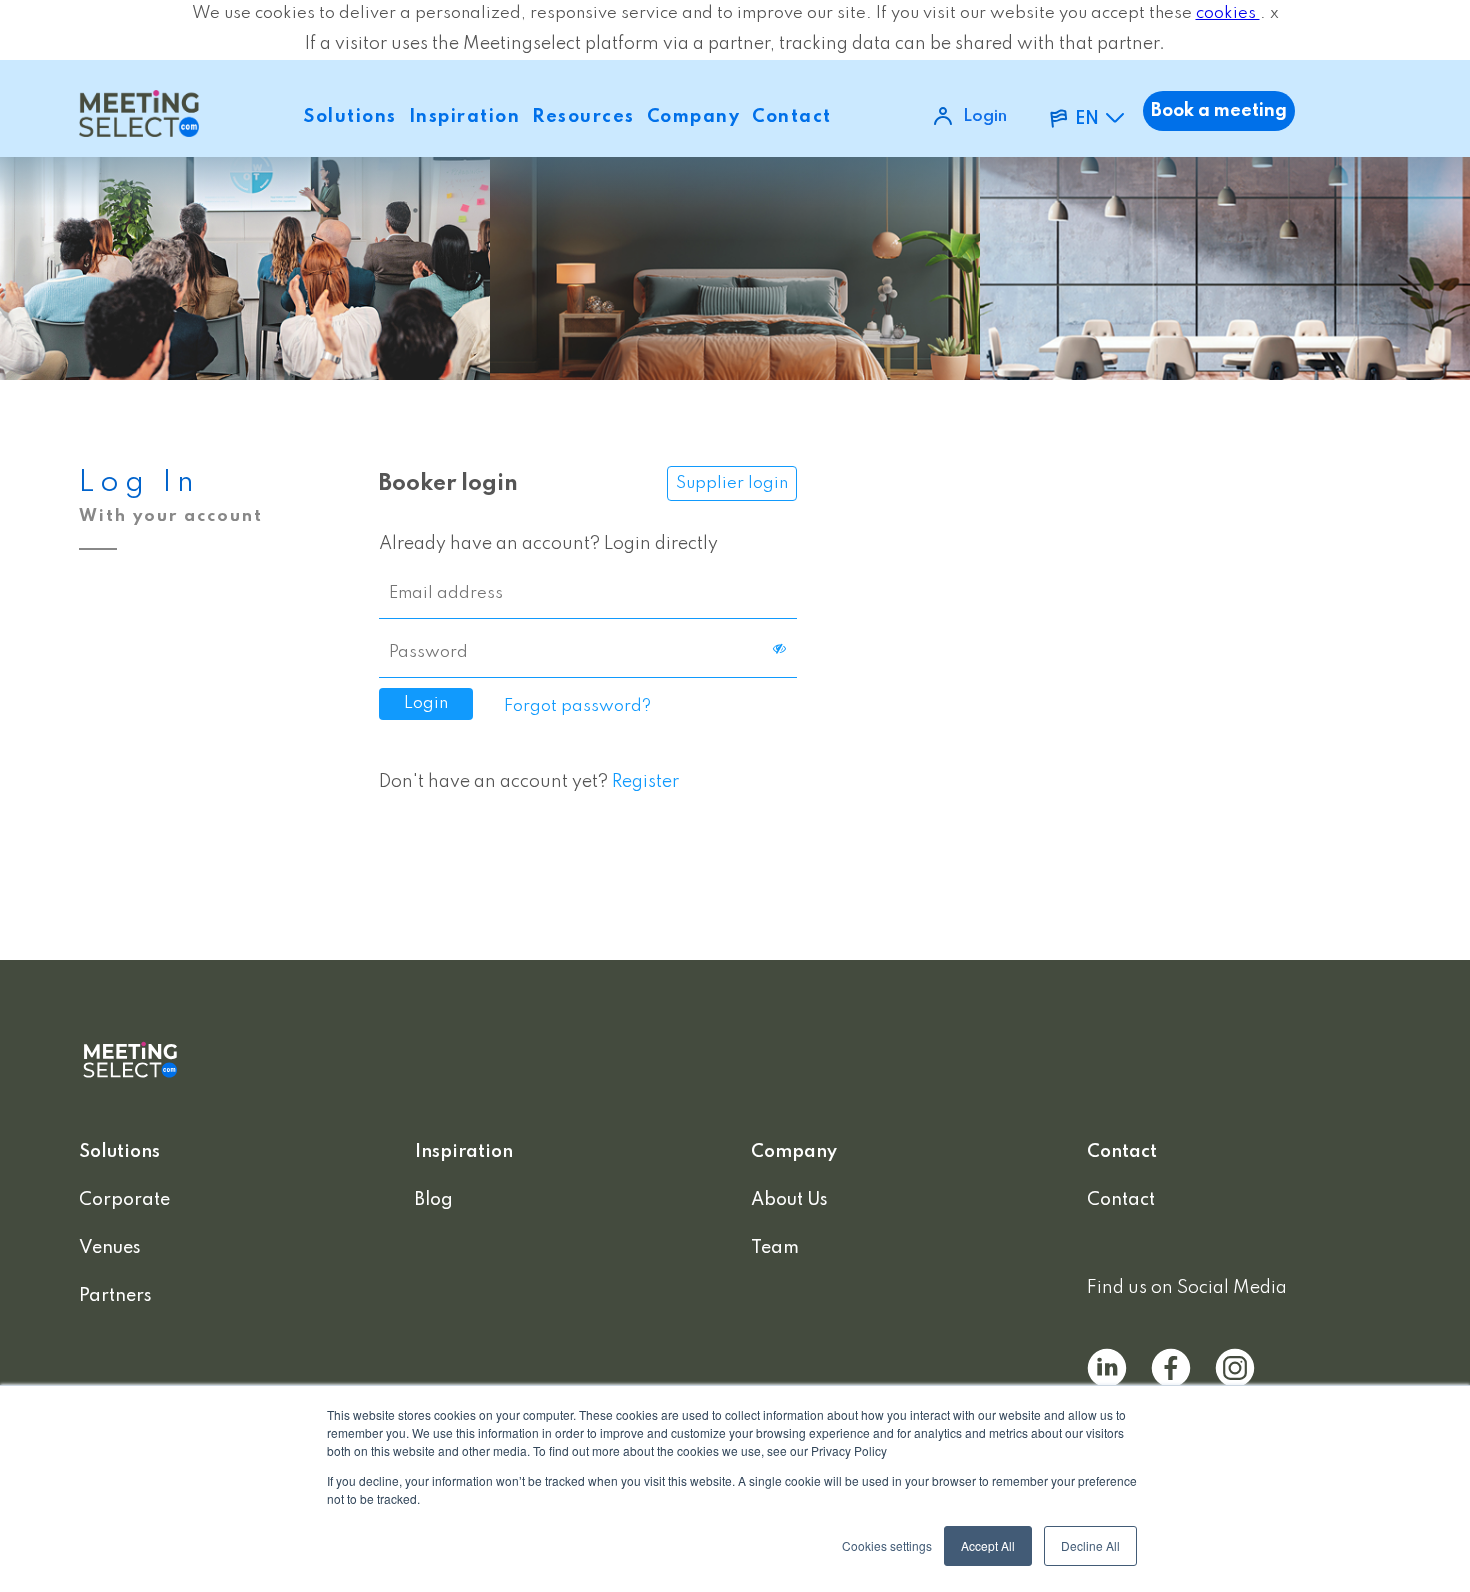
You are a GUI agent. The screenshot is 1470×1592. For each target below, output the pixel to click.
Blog (434, 1200)
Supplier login (732, 483)
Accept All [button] (988, 1545)
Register (645, 782)
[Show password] (779, 649)
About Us (789, 1200)
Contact (1121, 1200)
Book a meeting (1219, 111)
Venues (110, 1248)
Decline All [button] (1090, 1545)
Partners (115, 1296)
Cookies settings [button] (887, 1545)
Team (775, 1248)
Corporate (124, 1200)
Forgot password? (577, 706)
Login (985, 116)
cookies (1228, 13)
